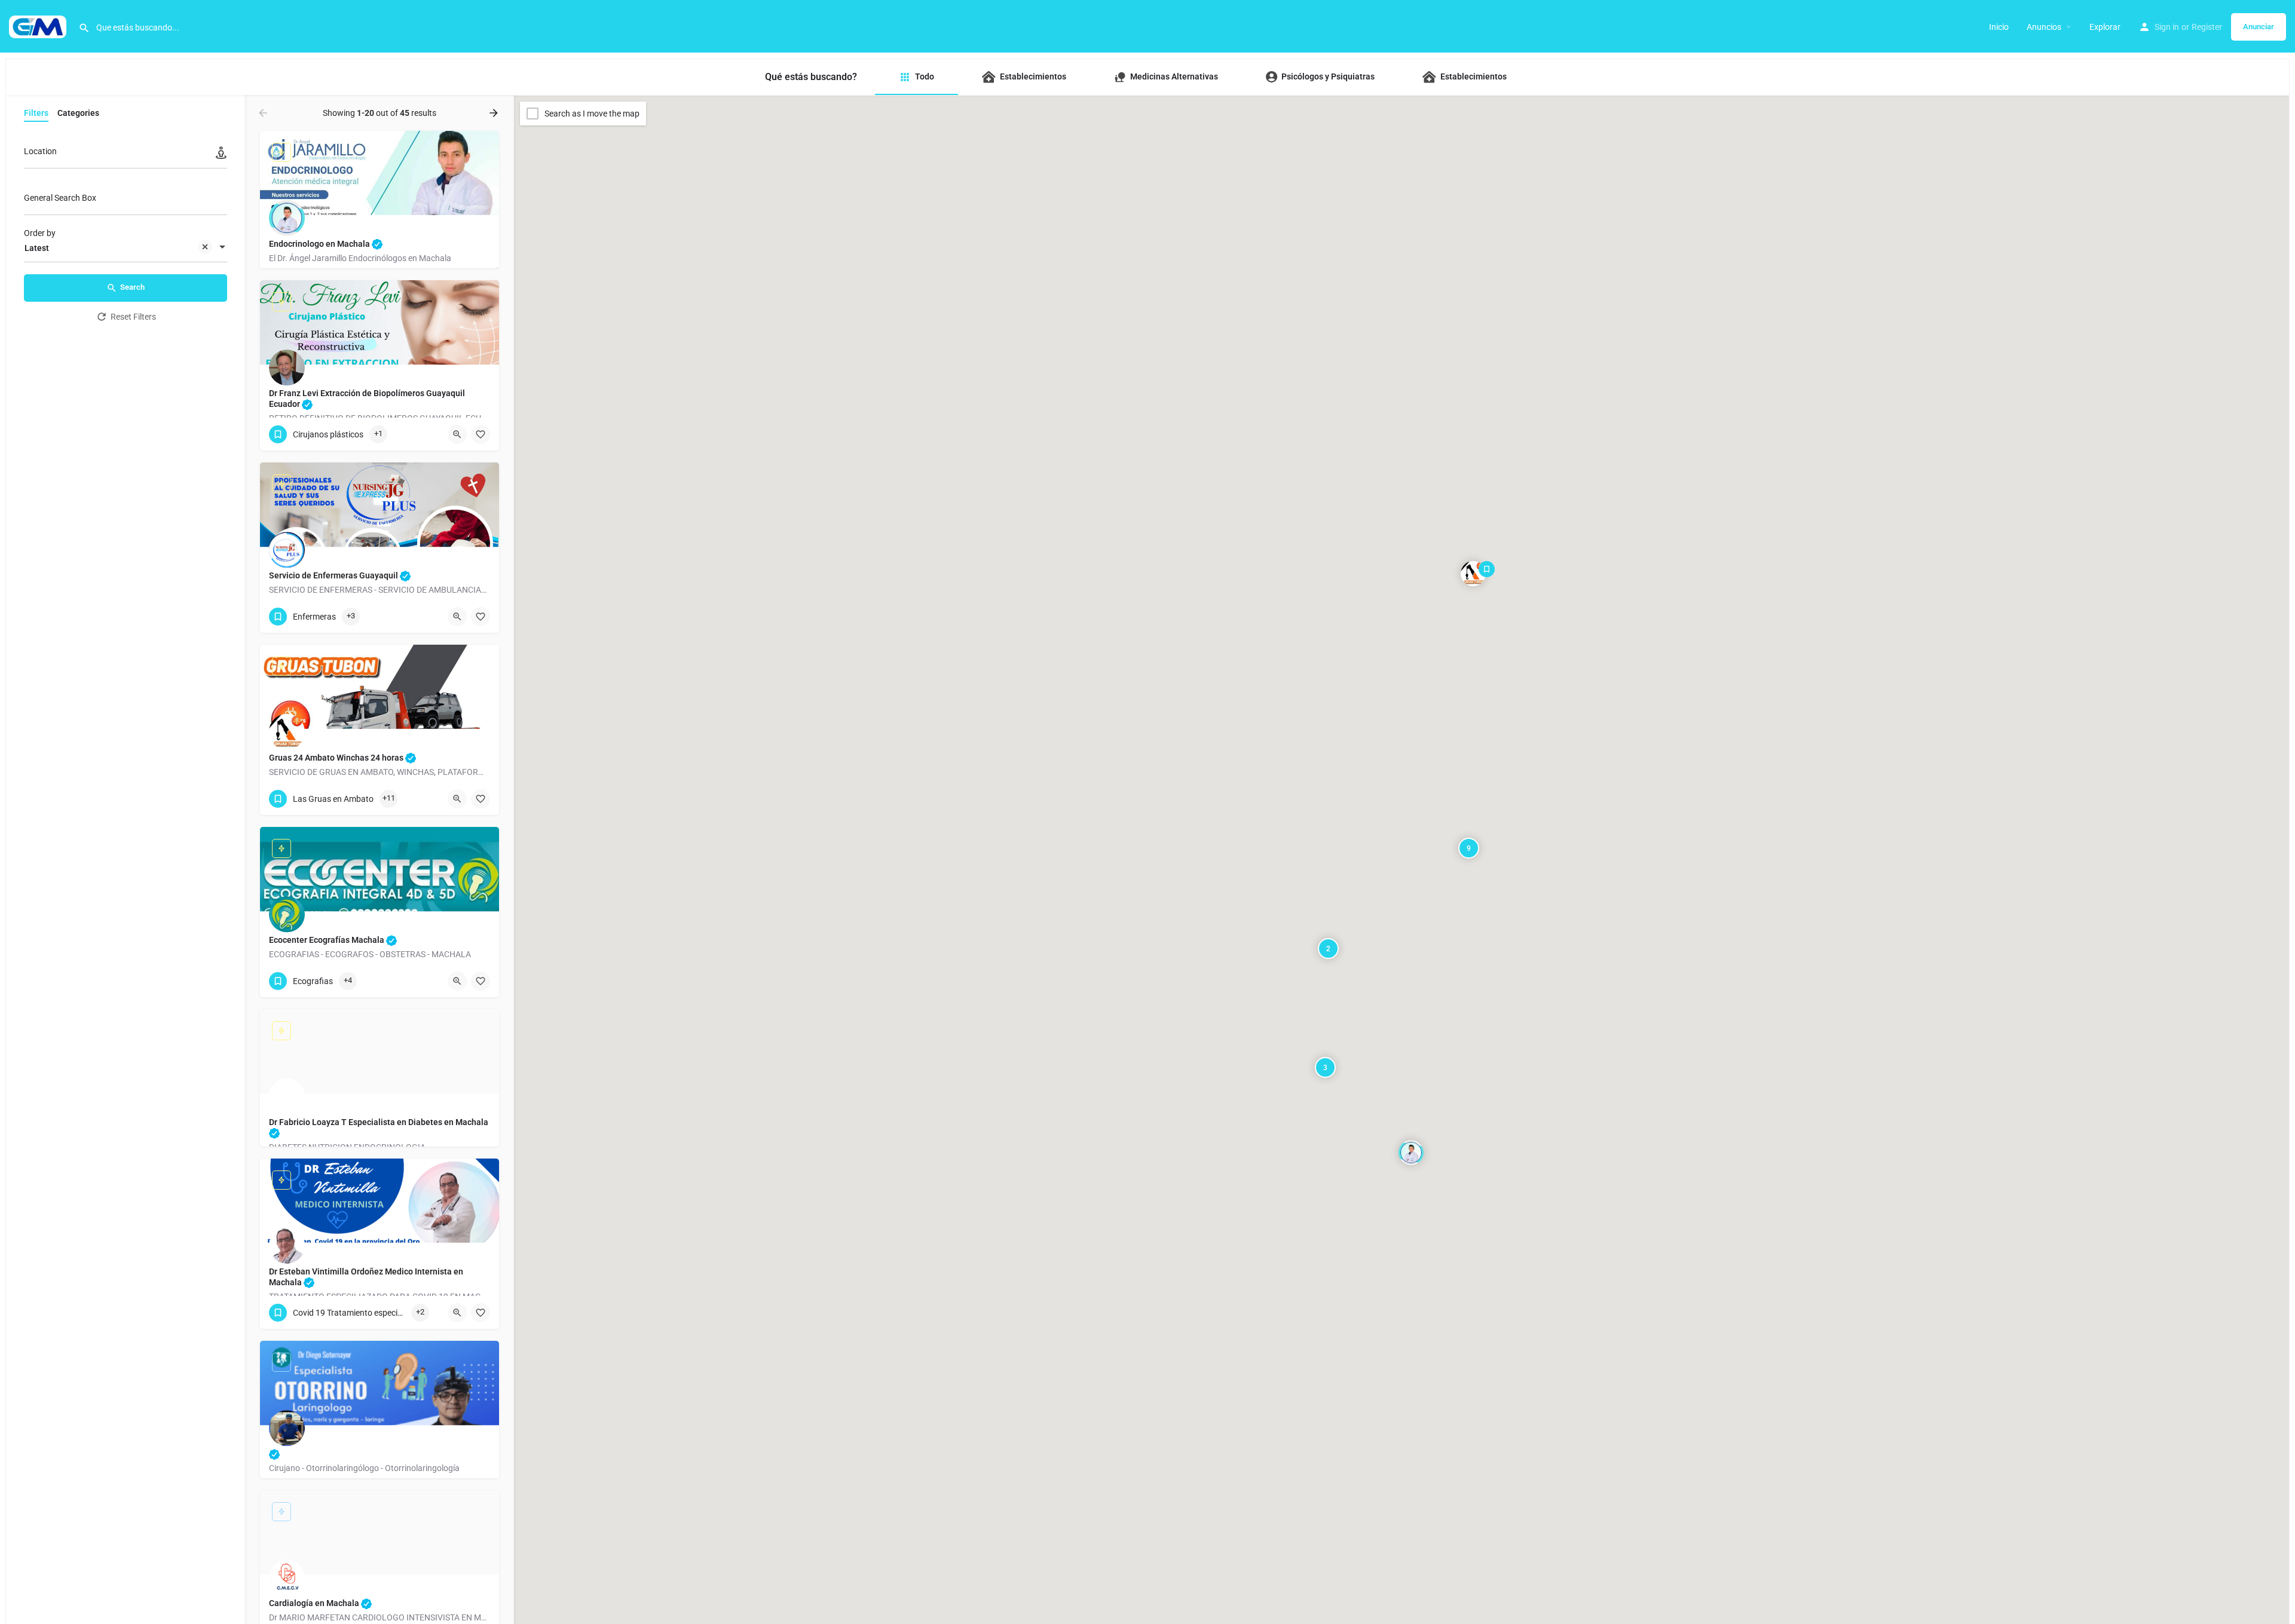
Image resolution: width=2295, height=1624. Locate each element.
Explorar (2105, 27)
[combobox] (126, 248)
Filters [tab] (36, 113)
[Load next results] (495, 113)
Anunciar (2259, 27)
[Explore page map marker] (1411, 1153)
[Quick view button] (457, 434)
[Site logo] (39, 26)
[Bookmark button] (481, 434)
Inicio (1999, 27)
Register (2207, 27)
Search (132, 287)
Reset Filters (133, 317)
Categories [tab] (78, 113)
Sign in (2167, 27)
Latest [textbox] (37, 248)
